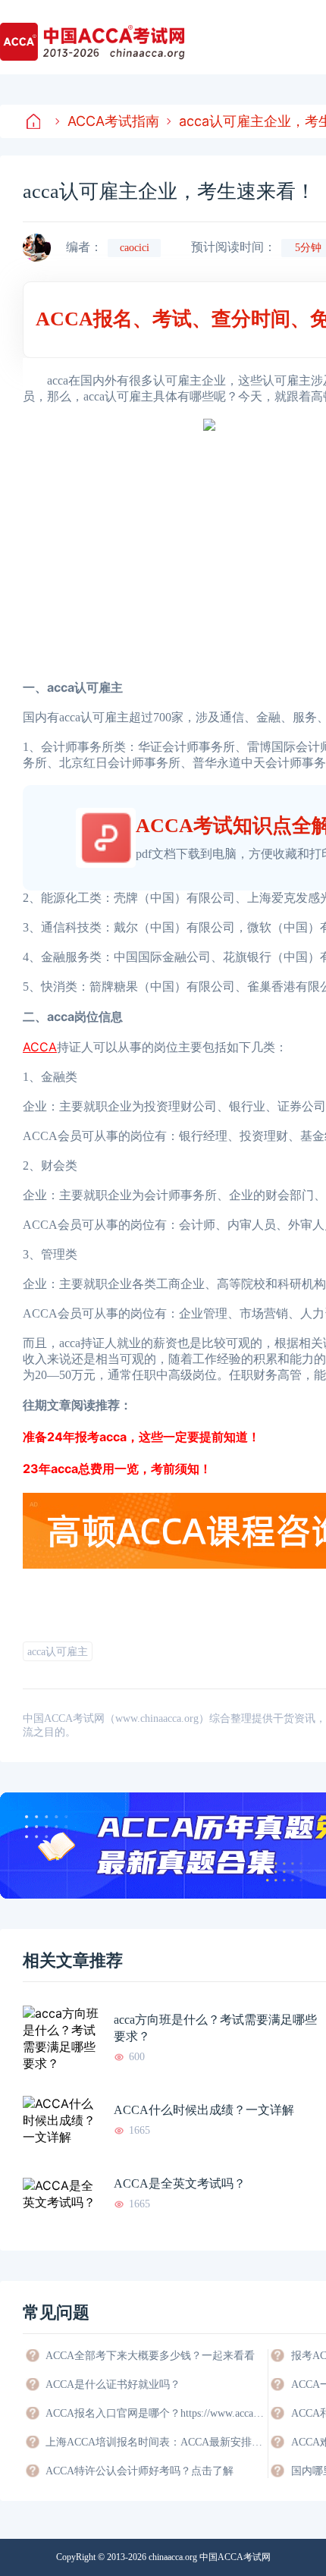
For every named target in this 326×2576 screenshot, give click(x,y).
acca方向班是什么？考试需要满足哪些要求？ (215, 2028)
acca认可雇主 (58, 1652)
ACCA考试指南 (113, 121)
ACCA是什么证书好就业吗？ (113, 2384)
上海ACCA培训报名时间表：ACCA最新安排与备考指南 (155, 2442)
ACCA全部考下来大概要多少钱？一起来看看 (150, 2356)
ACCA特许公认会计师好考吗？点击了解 (139, 2471)
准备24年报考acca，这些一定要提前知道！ (141, 1437)
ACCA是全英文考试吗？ (180, 2183)
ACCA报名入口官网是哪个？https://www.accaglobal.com (155, 2413)
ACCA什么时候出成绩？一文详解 (204, 2110)
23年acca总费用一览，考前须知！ (117, 1469)
